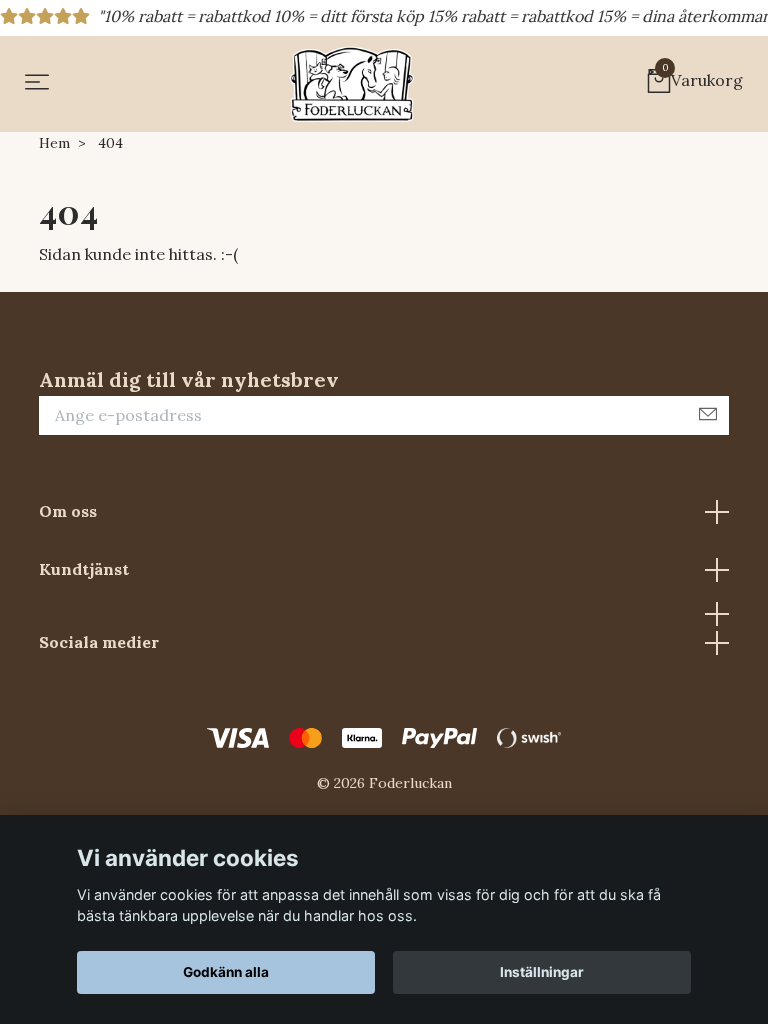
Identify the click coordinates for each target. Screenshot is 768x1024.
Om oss (68, 511)
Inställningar (542, 972)
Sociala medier (99, 642)
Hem (54, 143)
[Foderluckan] (352, 84)
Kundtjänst (84, 569)
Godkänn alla (226, 972)
